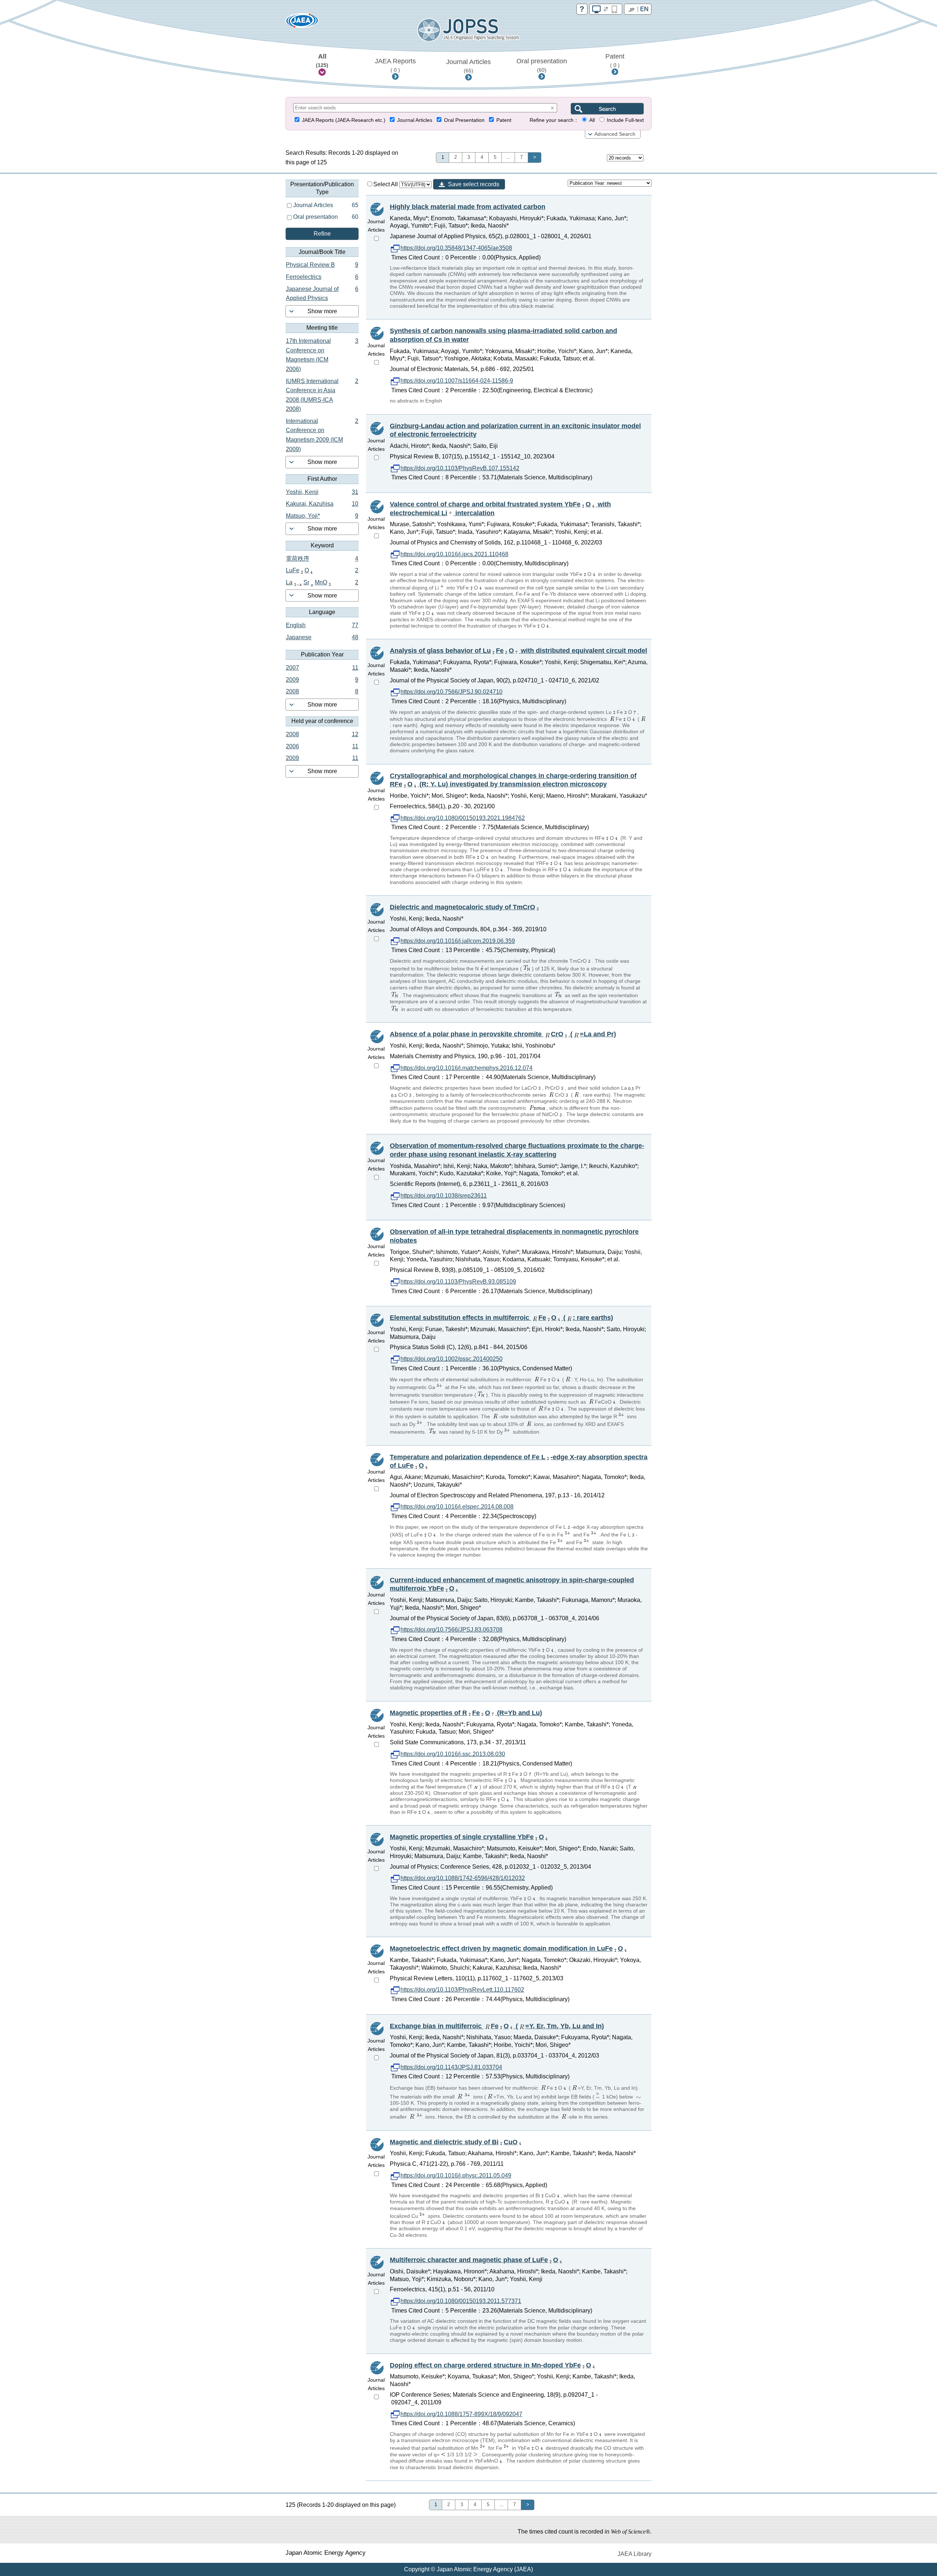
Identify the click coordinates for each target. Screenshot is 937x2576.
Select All (386, 184)
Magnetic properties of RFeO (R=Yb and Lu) (466, 1713)
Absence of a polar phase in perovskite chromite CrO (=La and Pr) (503, 1034)
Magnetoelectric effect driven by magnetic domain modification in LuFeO (506, 1948)
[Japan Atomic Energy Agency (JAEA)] (302, 23)
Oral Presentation (464, 120)
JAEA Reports (395, 65)
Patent (615, 60)
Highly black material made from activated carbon (468, 207)
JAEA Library (634, 2554)
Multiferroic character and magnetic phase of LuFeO (474, 2260)
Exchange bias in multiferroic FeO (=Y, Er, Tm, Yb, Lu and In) (497, 2026)
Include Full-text (625, 120)
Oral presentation (542, 65)
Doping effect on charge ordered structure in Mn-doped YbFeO (490, 2365)
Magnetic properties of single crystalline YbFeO (467, 1837)
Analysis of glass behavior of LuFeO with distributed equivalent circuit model (518, 651)
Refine (322, 234)
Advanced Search (615, 134)
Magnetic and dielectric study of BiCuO (454, 2142)
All (322, 60)
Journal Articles (468, 66)
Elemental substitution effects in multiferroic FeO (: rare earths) (501, 1318)
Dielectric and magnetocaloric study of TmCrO (462, 907)
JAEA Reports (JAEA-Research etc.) (344, 120)
